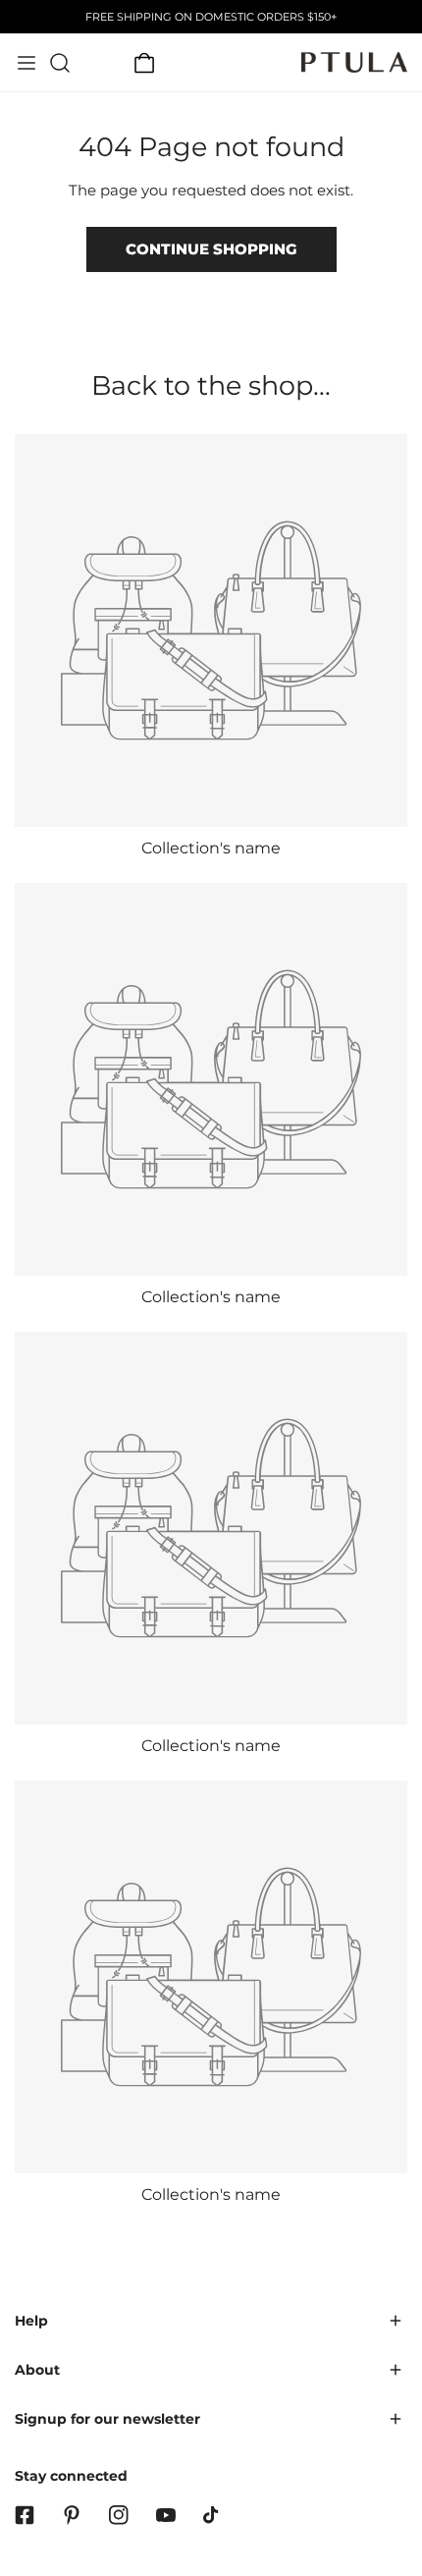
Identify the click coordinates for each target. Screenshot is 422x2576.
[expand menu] (26, 63)
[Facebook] (25, 2515)
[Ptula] (354, 62)
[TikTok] (213, 2515)
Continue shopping (211, 249)
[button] (144, 63)
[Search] (60, 63)
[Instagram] (119, 2515)
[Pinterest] (72, 2515)
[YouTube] (166, 2515)
